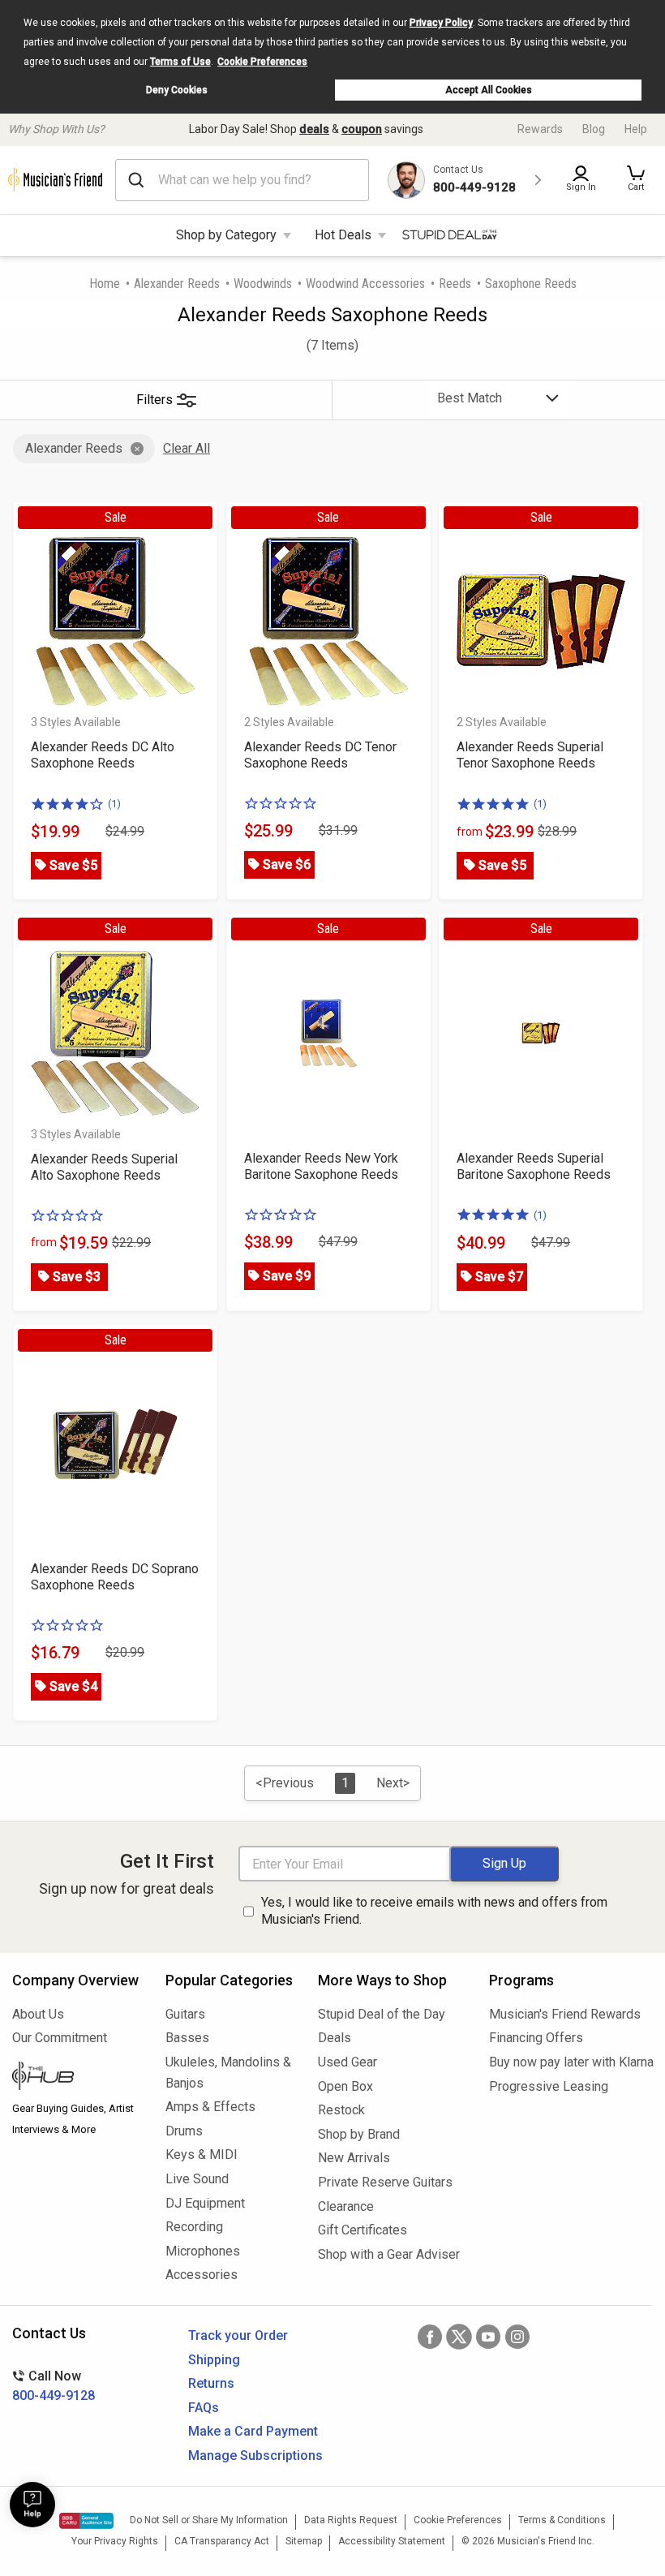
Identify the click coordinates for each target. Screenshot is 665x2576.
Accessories (202, 2275)
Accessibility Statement (392, 2541)
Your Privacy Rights (115, 2541)
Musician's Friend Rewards (565, 2014)
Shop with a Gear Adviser (389, 2254)
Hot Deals (343, 235)
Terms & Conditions (562, 2520)
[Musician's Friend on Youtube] (488, 2337)
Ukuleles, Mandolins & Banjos (228, 2073)
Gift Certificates (363, 2230)
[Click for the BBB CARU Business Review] (86, 2521)
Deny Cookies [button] (177, 90)
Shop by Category (226, 235)
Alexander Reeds (177, 284)
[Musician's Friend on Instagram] (517, 2337)
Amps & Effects (210, 2107)
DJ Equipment (205, 2203)
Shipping (214, 2360)
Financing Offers (536, 2038)
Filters (154, 400)
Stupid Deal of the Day (382, 2014)
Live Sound (197, 2179)
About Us (38, 2014)
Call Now (54, 2386)
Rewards (540, 129)
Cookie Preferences (262, 62)
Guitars (185, 2014)
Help (636, 129)
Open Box (345, 2086)
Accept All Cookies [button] (489, 90)
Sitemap (304, 2541)
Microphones (203, 2251)
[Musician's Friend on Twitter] (459, 2337)
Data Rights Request (351, 2520)
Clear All (187, 448)
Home (105, 284)
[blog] (77, 2078)
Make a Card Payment (253, 2431)
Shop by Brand (359, 2134)
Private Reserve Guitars (385, 2182)
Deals (335, 2038)
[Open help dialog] (32, 2505)
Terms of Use (180, 62)
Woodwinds (263, 284)
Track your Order (238, 2335)
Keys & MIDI (202, 2155)
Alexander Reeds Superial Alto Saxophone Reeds (104, 1167)
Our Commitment (60, 2038)
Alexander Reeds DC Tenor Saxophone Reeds (320, 755)
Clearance (346, 2206)
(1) (114, 804)
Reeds (455, 284)
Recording (194, 2227)
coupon (362, 129)
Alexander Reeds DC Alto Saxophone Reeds (103, 755)
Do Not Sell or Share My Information (209, 2520)
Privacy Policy (441, 23)
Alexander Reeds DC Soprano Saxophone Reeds (115, 1577)
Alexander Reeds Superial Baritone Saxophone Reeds (534, 1166)
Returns (211, 2383)
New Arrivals (354, 2158)
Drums (184, 2131)
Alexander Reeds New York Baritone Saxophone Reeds (321, 1166)
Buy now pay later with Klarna (571, 2062)
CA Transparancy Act (222, 2541)
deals (314, 129)
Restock (341, 2110)
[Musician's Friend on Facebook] (430, 2337)
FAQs (204, 2408)
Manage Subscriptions (255, 2456)
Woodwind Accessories (365, 284)
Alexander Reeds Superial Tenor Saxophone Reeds (530, 755)
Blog (594, 129)
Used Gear (348, 2062)
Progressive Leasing (549, 2086)
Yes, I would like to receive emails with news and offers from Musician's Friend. (434, 1911)
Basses (187, 2038)
